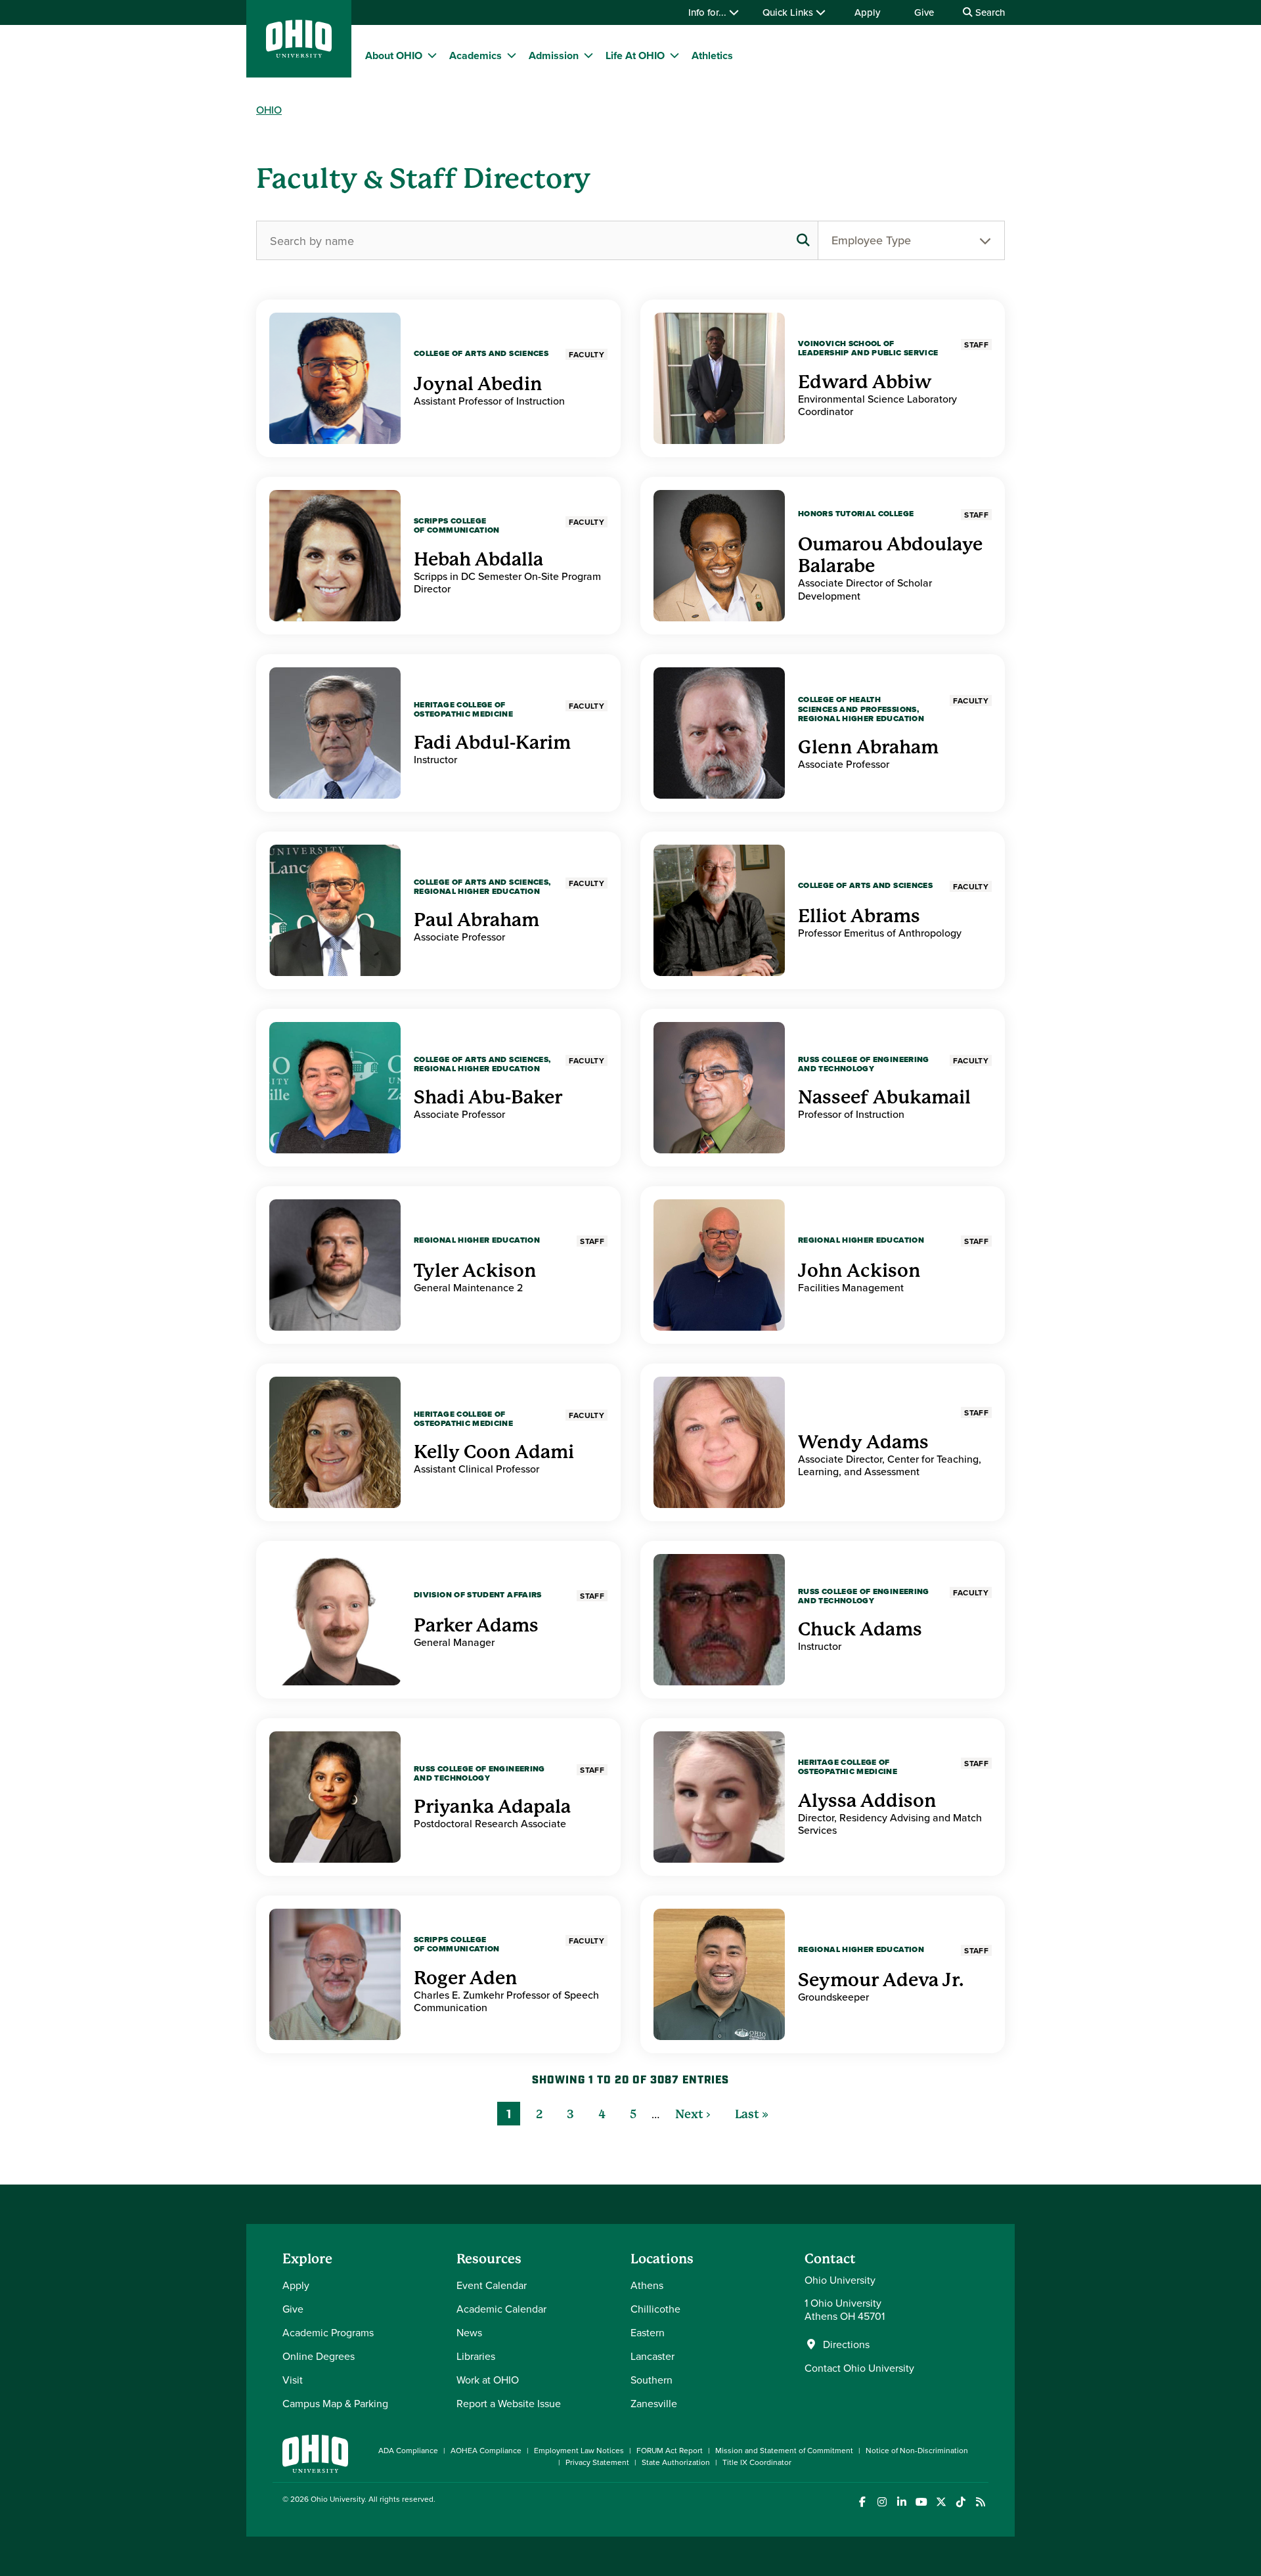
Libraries (476, 2356)
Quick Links (789, 12)
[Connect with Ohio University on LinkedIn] (901, 2502)
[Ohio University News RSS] (980, 2502)
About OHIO (394, 56)
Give (924, 12)
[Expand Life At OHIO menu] (675, 55)
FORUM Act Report (670, 2450)
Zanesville (654, 2403)
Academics (476, 56)
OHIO (269, 110)
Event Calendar (492, 2285)
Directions (846, 2344)
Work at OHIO (488, 2380)
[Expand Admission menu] (588, 55)
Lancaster (653, 2356)
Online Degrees (319, 2356)
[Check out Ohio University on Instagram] (882, 2502)
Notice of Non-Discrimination (917, 2450)
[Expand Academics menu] (512, 55)
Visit (293, 2380)
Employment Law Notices (579, 2450)
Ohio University (338, 2499)
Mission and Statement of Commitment (784, 2450)
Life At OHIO (635, 56)
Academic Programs (328, 2332)
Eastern (648, 2332)
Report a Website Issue (509, 2403)
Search (989, 12)
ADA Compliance (408, 2450)
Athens (647, 2285)
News (469, 2332)
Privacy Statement (597, 2462)
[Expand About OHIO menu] (432, 55)
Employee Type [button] (871, 240)
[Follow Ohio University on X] (941, 2502)
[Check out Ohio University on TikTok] (961, 2502)
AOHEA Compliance (486, 2450)
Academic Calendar (501, 2309)
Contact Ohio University (859, 2368)
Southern (652, 2380)
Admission (554, 56)
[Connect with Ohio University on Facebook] (862, 2502)
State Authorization (676, 2462)
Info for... (709, 12)
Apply (867, 12)
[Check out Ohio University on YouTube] (921, 2502)
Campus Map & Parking (335, 2403)
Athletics (712, 56)
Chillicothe (655, 2309)
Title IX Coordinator (757, 2462)
